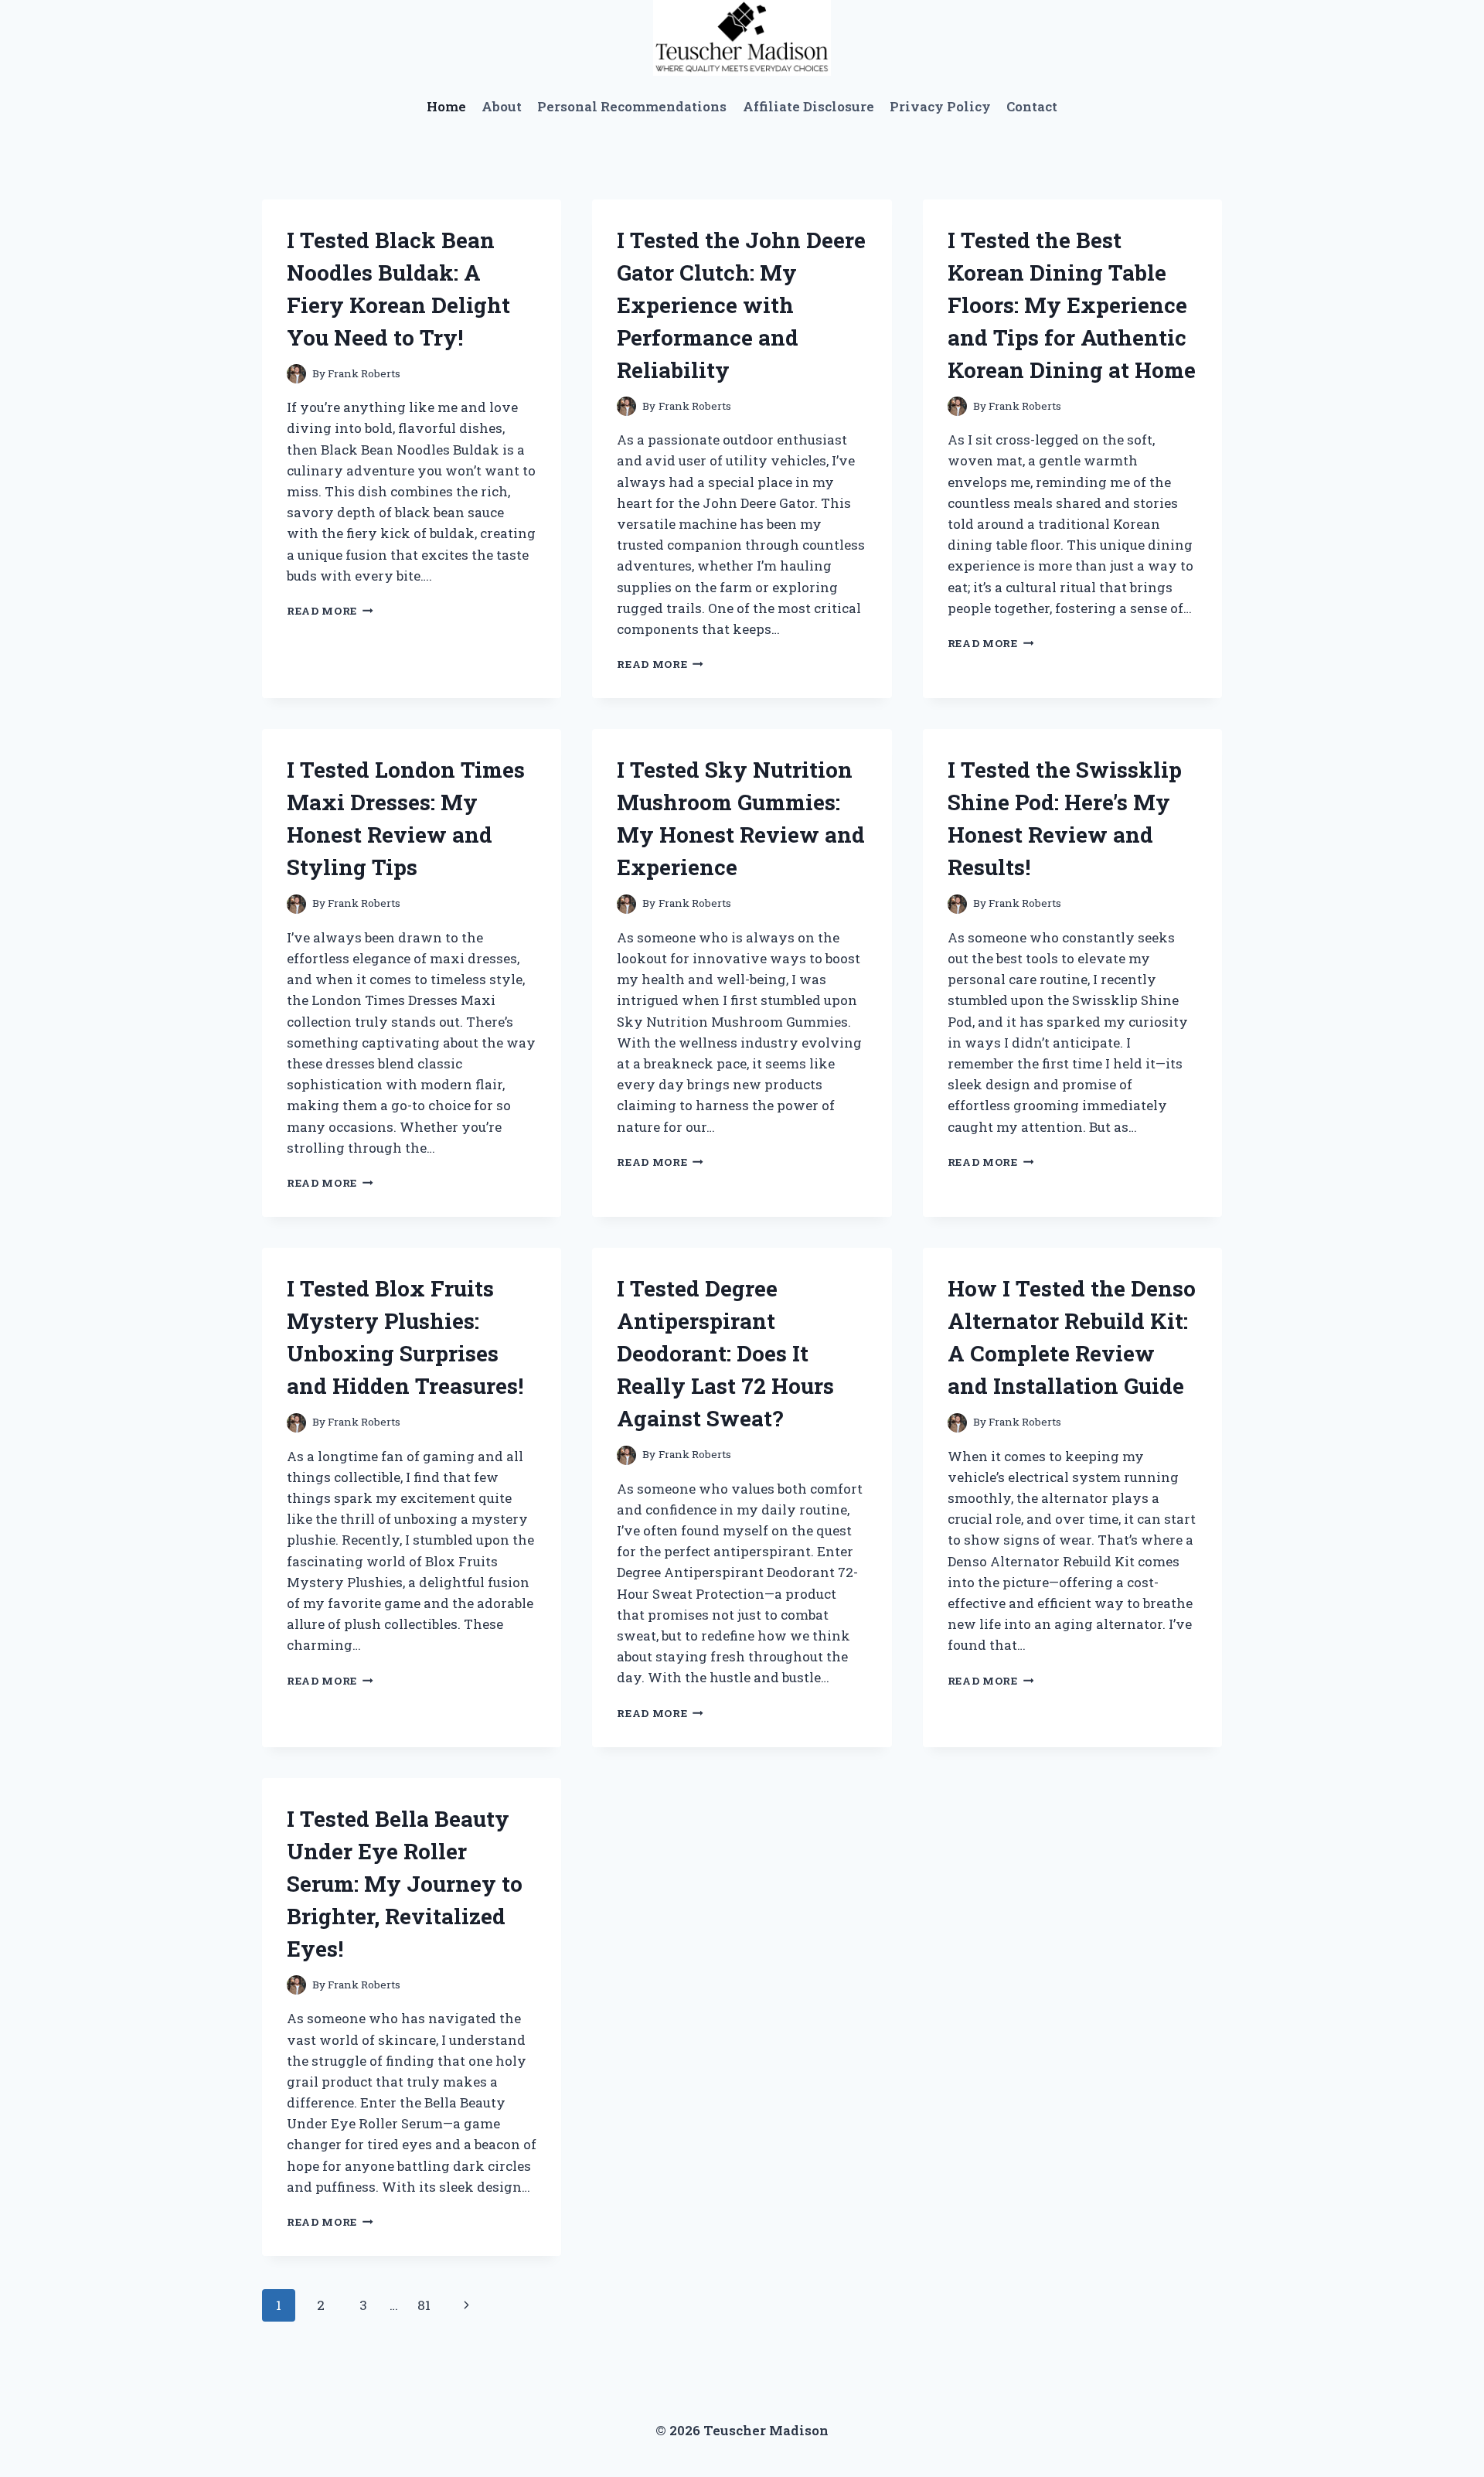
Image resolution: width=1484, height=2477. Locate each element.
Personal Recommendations (632, 106)
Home (446, 106)
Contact (1032, 106)
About (502, 106)
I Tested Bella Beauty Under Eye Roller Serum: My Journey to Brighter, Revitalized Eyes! (405, 1884)
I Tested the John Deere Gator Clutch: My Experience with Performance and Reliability (741, 305)
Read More (330, 611)
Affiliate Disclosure (808, 106)
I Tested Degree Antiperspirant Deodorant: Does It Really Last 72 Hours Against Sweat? (725, 1353)
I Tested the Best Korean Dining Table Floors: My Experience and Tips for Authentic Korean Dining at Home (1072, 305)
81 (424, 2305)
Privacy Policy (940, 106)
